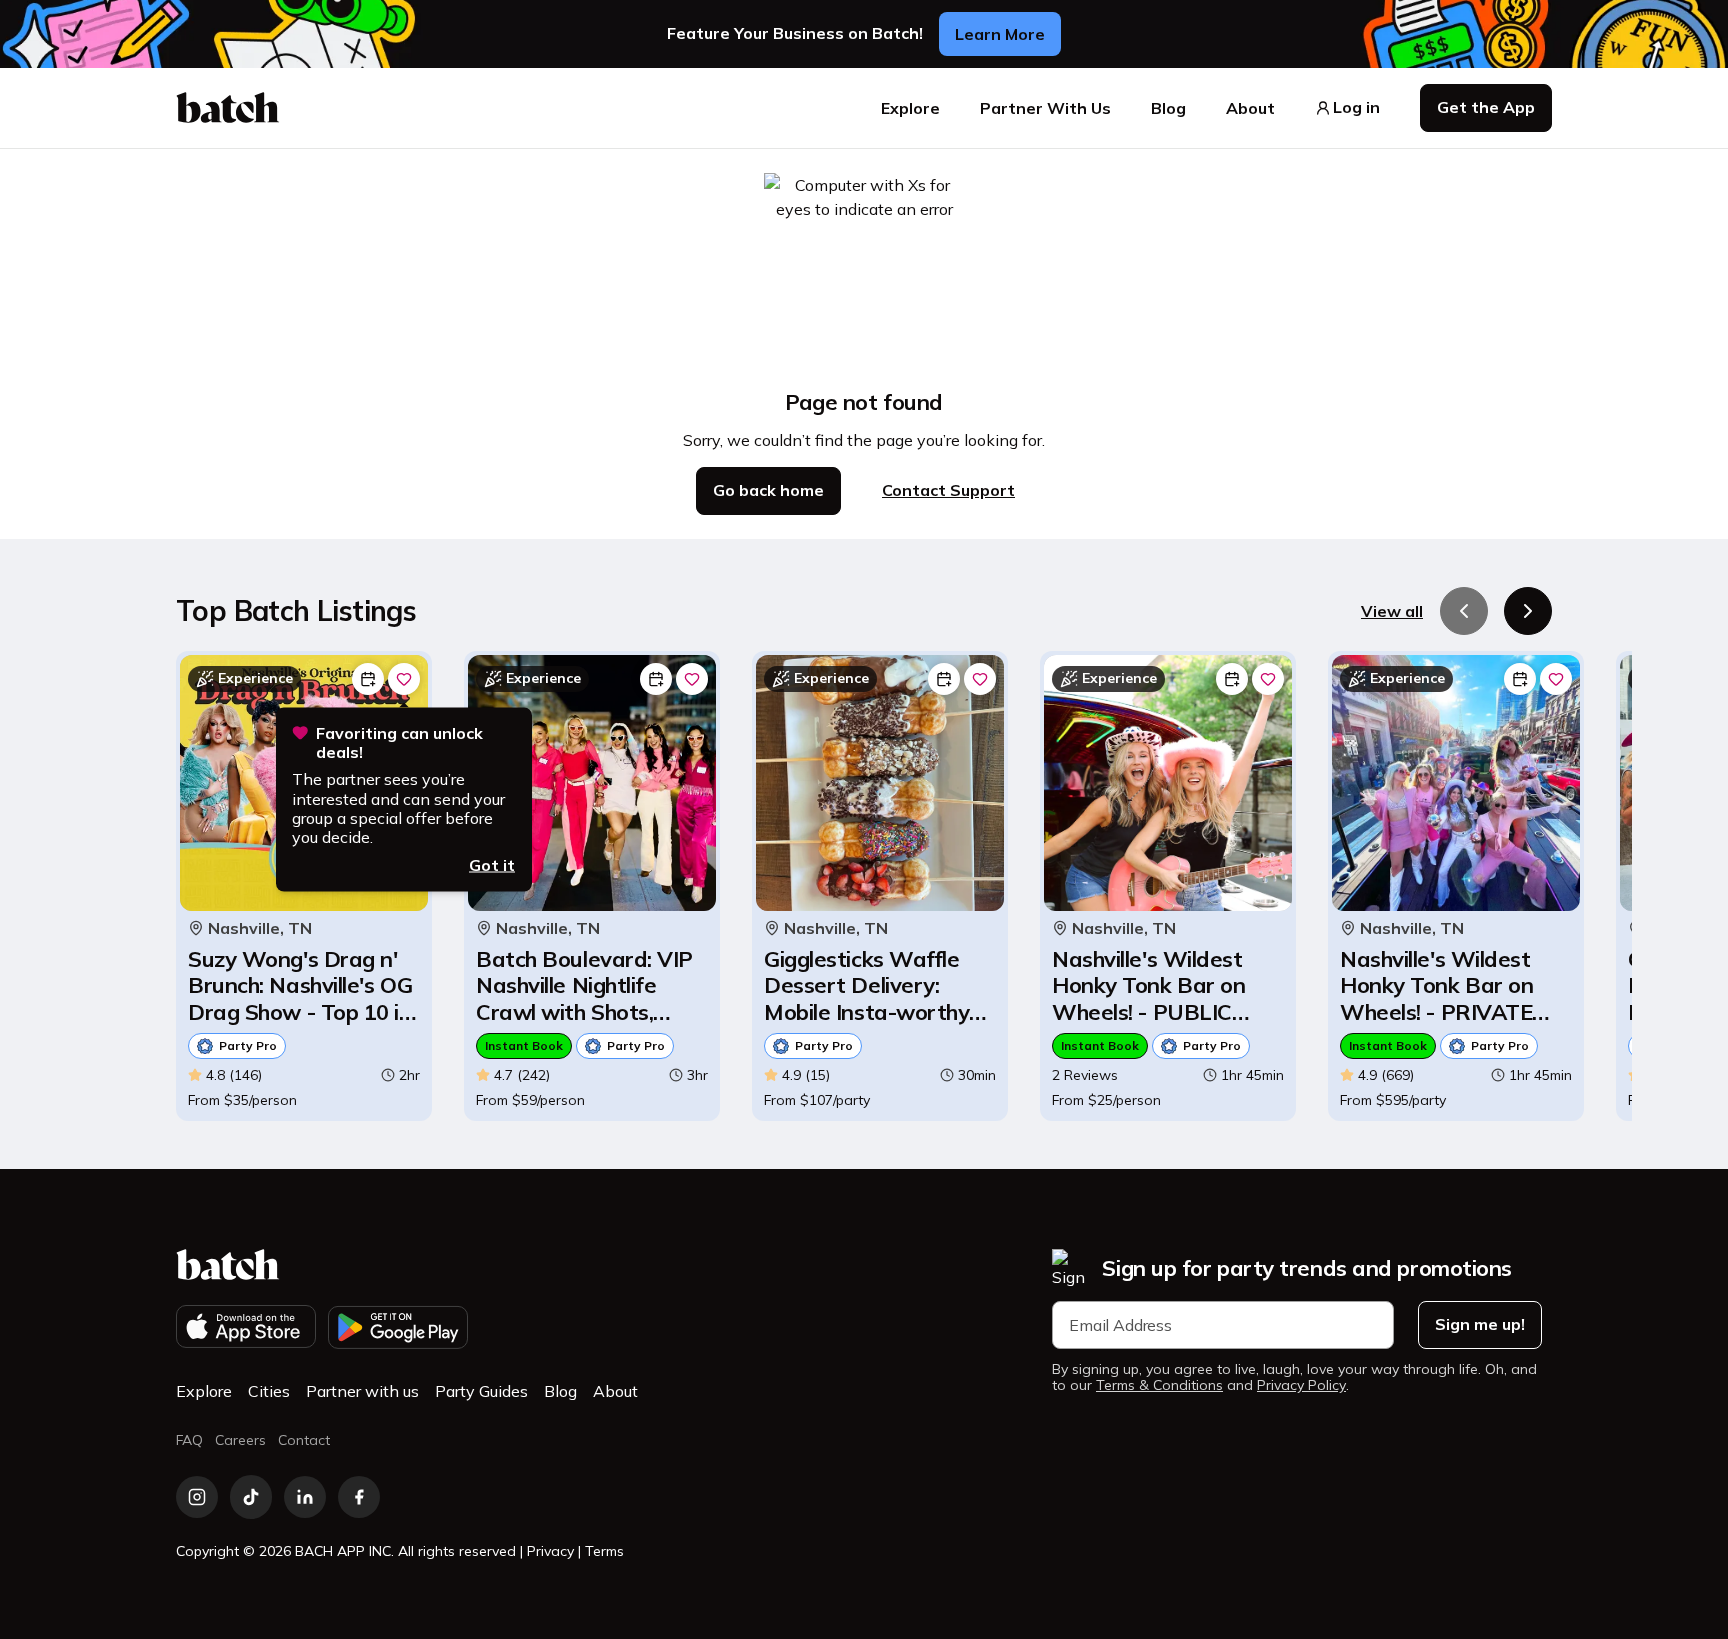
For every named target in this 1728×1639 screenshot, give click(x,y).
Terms (604, 1551)
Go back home (768, 490)
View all (1392, 611)
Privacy (550, 1551)
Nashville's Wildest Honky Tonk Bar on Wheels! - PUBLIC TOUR (1148, 985)
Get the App (1486, 107)
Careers (240, 1440)
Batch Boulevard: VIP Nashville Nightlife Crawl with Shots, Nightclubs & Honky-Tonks (584, 985)
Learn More (1000, 34)
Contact (304, 1440)
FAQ (189, 1440)
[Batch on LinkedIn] (305, 1497)
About (1250, 108)
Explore (910, 108)
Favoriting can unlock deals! (399, 743)
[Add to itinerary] (368, 679)
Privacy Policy (1301, 1385)
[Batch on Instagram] (197, 1497)
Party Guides (481, 1391)
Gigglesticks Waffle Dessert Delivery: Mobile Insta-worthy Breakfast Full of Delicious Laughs (866, 985)
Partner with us (362, 1391)
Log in (1356, 107)
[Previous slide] (1464, 611)
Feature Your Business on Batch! (795, 33)
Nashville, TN (260, 928)
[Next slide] (1528, 611)
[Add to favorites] (404, 679)
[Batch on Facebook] (359, 1497)
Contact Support (948, 490)
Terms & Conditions (1159, 1385)
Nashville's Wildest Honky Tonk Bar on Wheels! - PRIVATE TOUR (1436, 985)
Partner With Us (1045, 108)
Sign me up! (1480, 1324)
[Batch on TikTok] (251, 1497)
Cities (269, 1391)
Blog (1168, 108)
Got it (492, 865)
